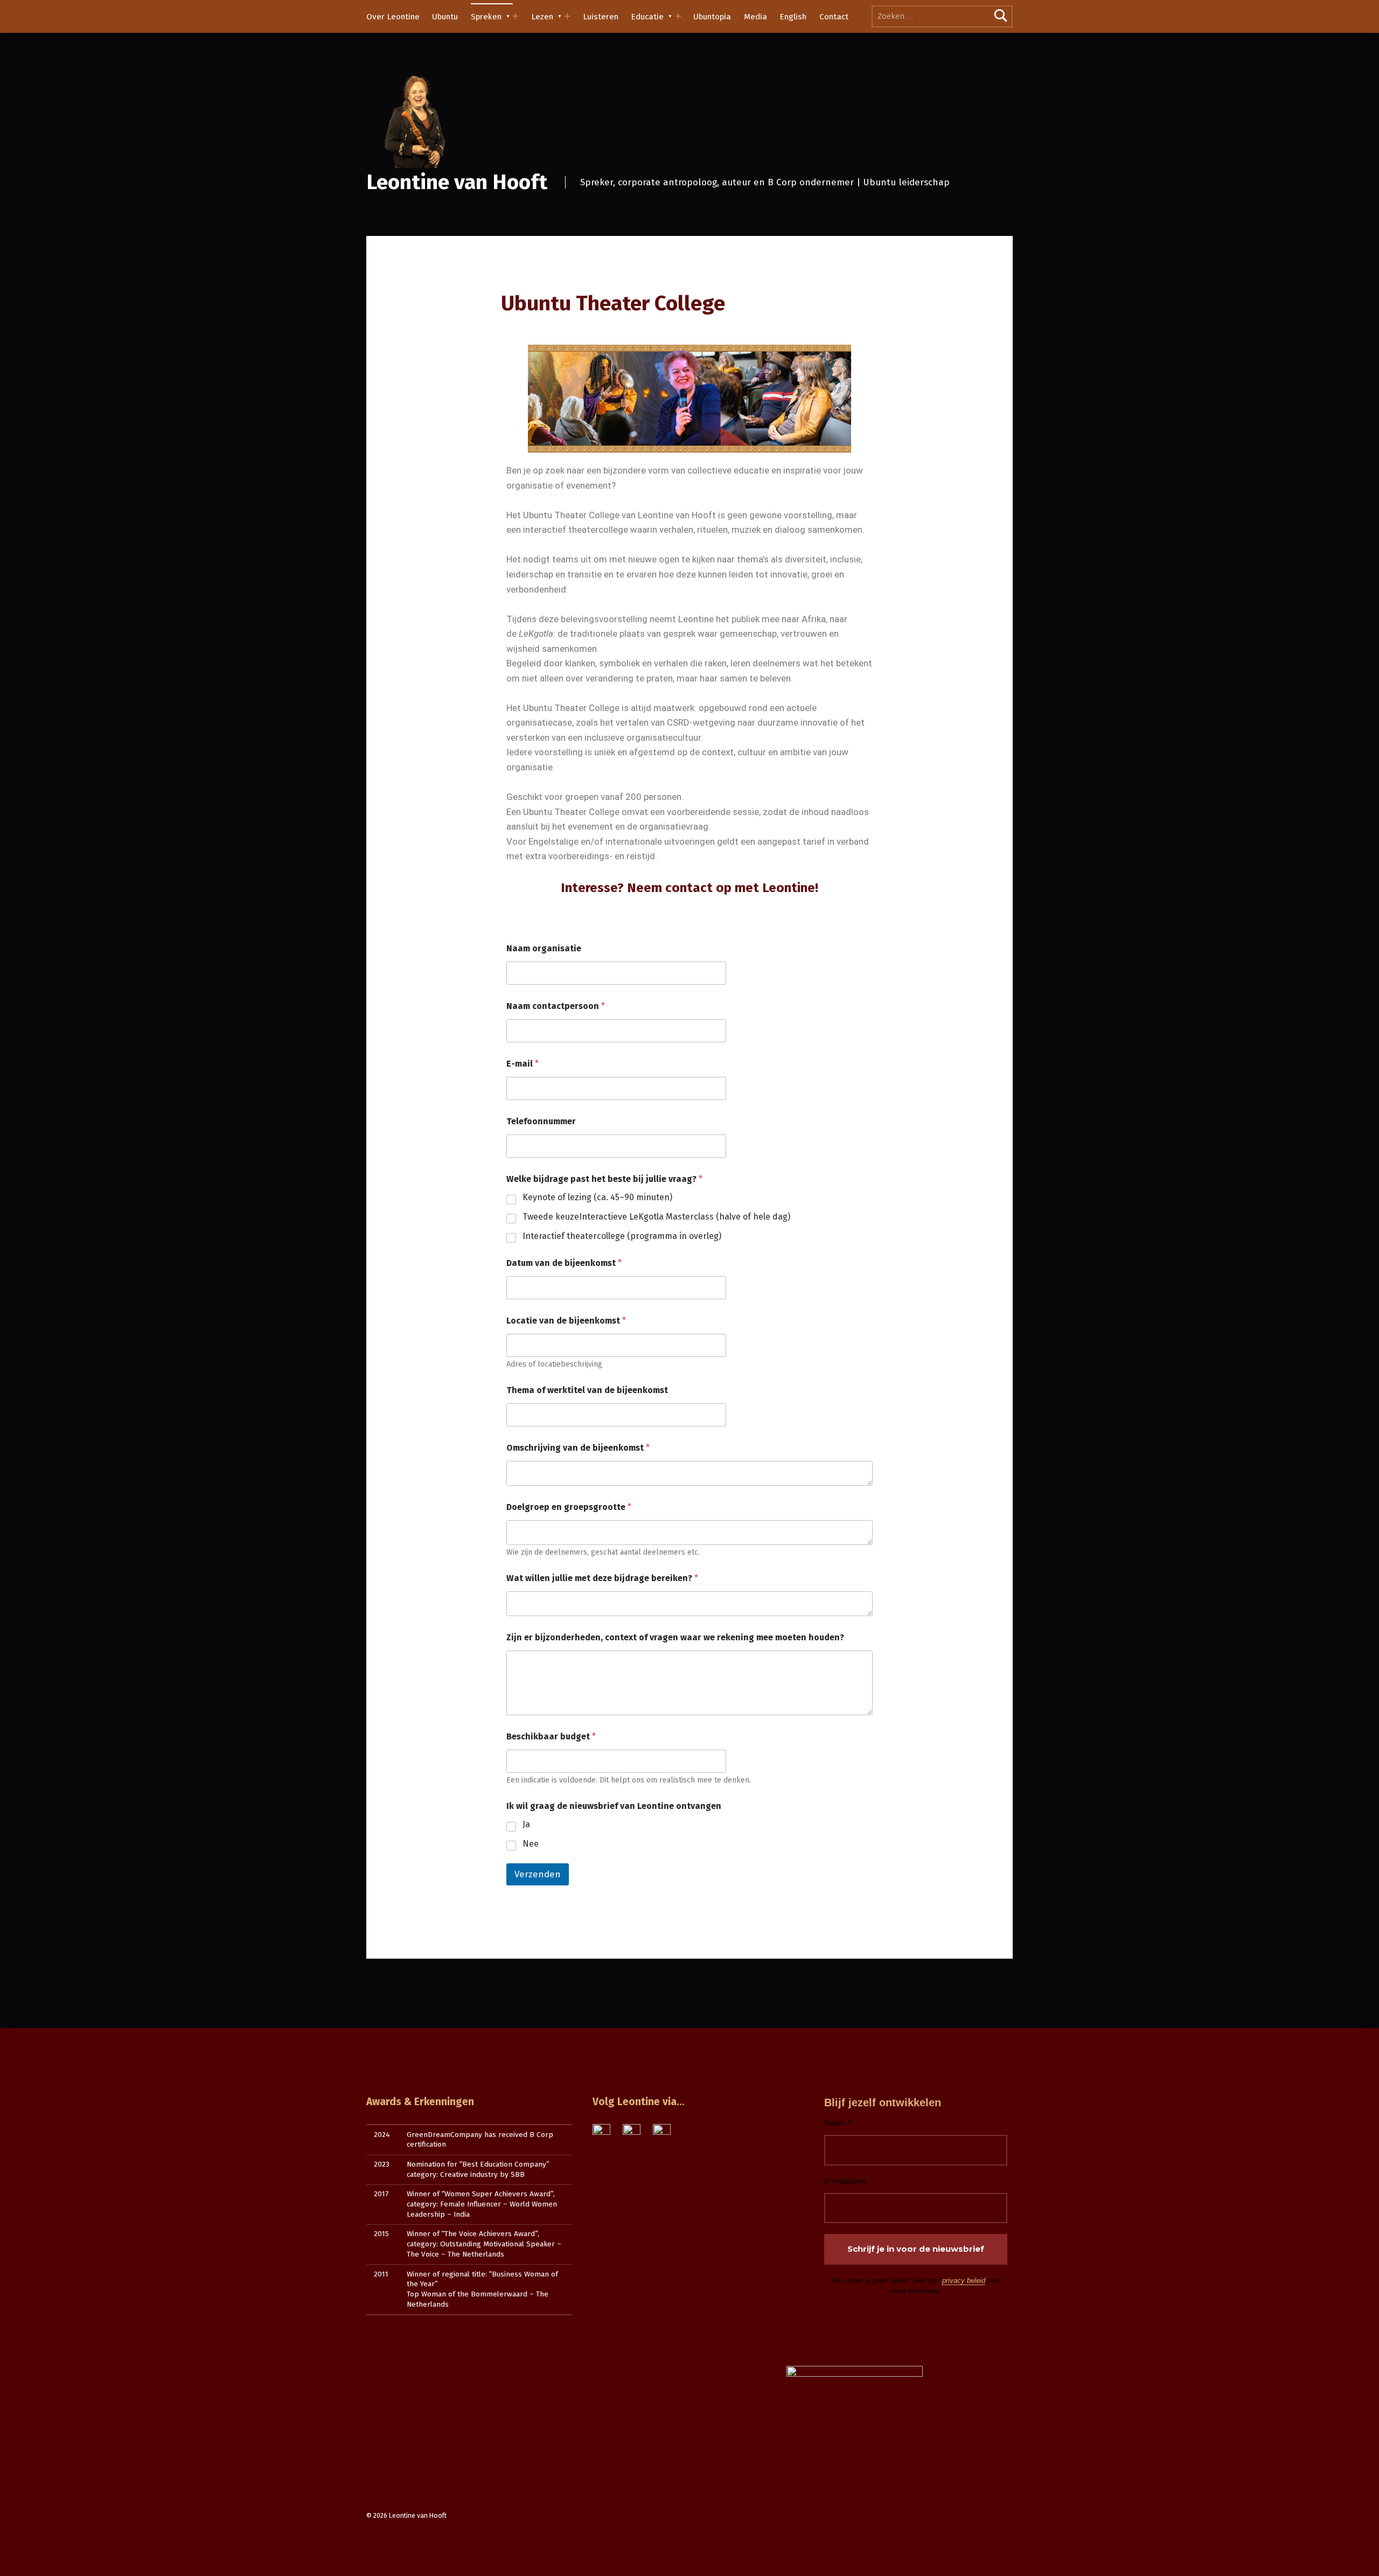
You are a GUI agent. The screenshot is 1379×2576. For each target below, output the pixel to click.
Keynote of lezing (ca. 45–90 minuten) (597, 1197)
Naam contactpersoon (556, 1006)
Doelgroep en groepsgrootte (569, 1507)
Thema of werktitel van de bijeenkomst (587, 1390)
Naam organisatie (544, 948)
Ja (526, 1824)
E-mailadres (848, 2181)
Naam (838, 2123)
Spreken (486, 17)
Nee (531, 1844)
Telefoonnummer (541, 1121)
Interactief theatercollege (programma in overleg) (622, 1236)
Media (755, 17)
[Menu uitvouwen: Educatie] (678, 16)
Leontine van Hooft (457, 182)
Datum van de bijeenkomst (564, 1263)
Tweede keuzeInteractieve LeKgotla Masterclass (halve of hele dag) (656, 1217)
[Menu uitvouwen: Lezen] (567, 16)
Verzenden (538, 1874)
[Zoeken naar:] (942, 16)
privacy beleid (964, 2281)
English (793, 17)
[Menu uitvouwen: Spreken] (516, 16)
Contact (834, 17)
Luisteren (601, 17)
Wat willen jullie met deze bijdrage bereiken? (602, 1578)
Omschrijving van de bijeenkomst (578, 1448)
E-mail (523, 1064)
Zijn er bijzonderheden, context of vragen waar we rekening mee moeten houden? (675, 1637)
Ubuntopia (712, 17)
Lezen (542, 17)
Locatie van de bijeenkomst (566, 1321)
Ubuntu (445, 17)
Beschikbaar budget (551, 1736)
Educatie (647, 17)
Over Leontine (393, 17)
